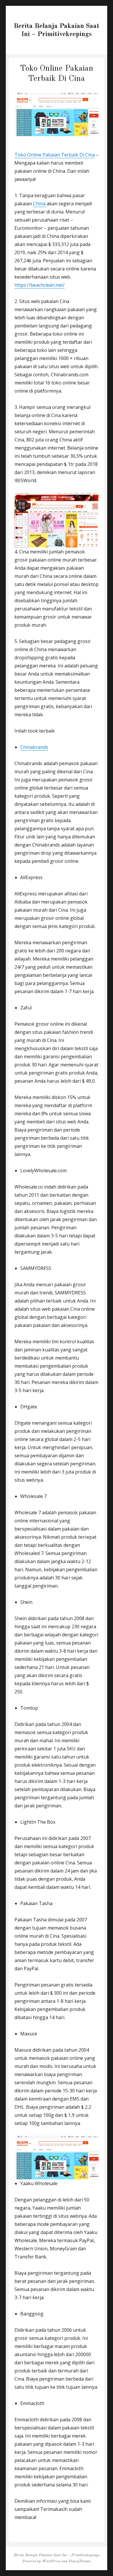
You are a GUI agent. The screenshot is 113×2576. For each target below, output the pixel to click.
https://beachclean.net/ (40, 285)
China (40, 204)
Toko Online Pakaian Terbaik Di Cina (55, 155)
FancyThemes (80, 2561)
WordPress (51, 2561)
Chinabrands (34, 747)
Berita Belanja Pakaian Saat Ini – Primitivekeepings (57, 2555)
